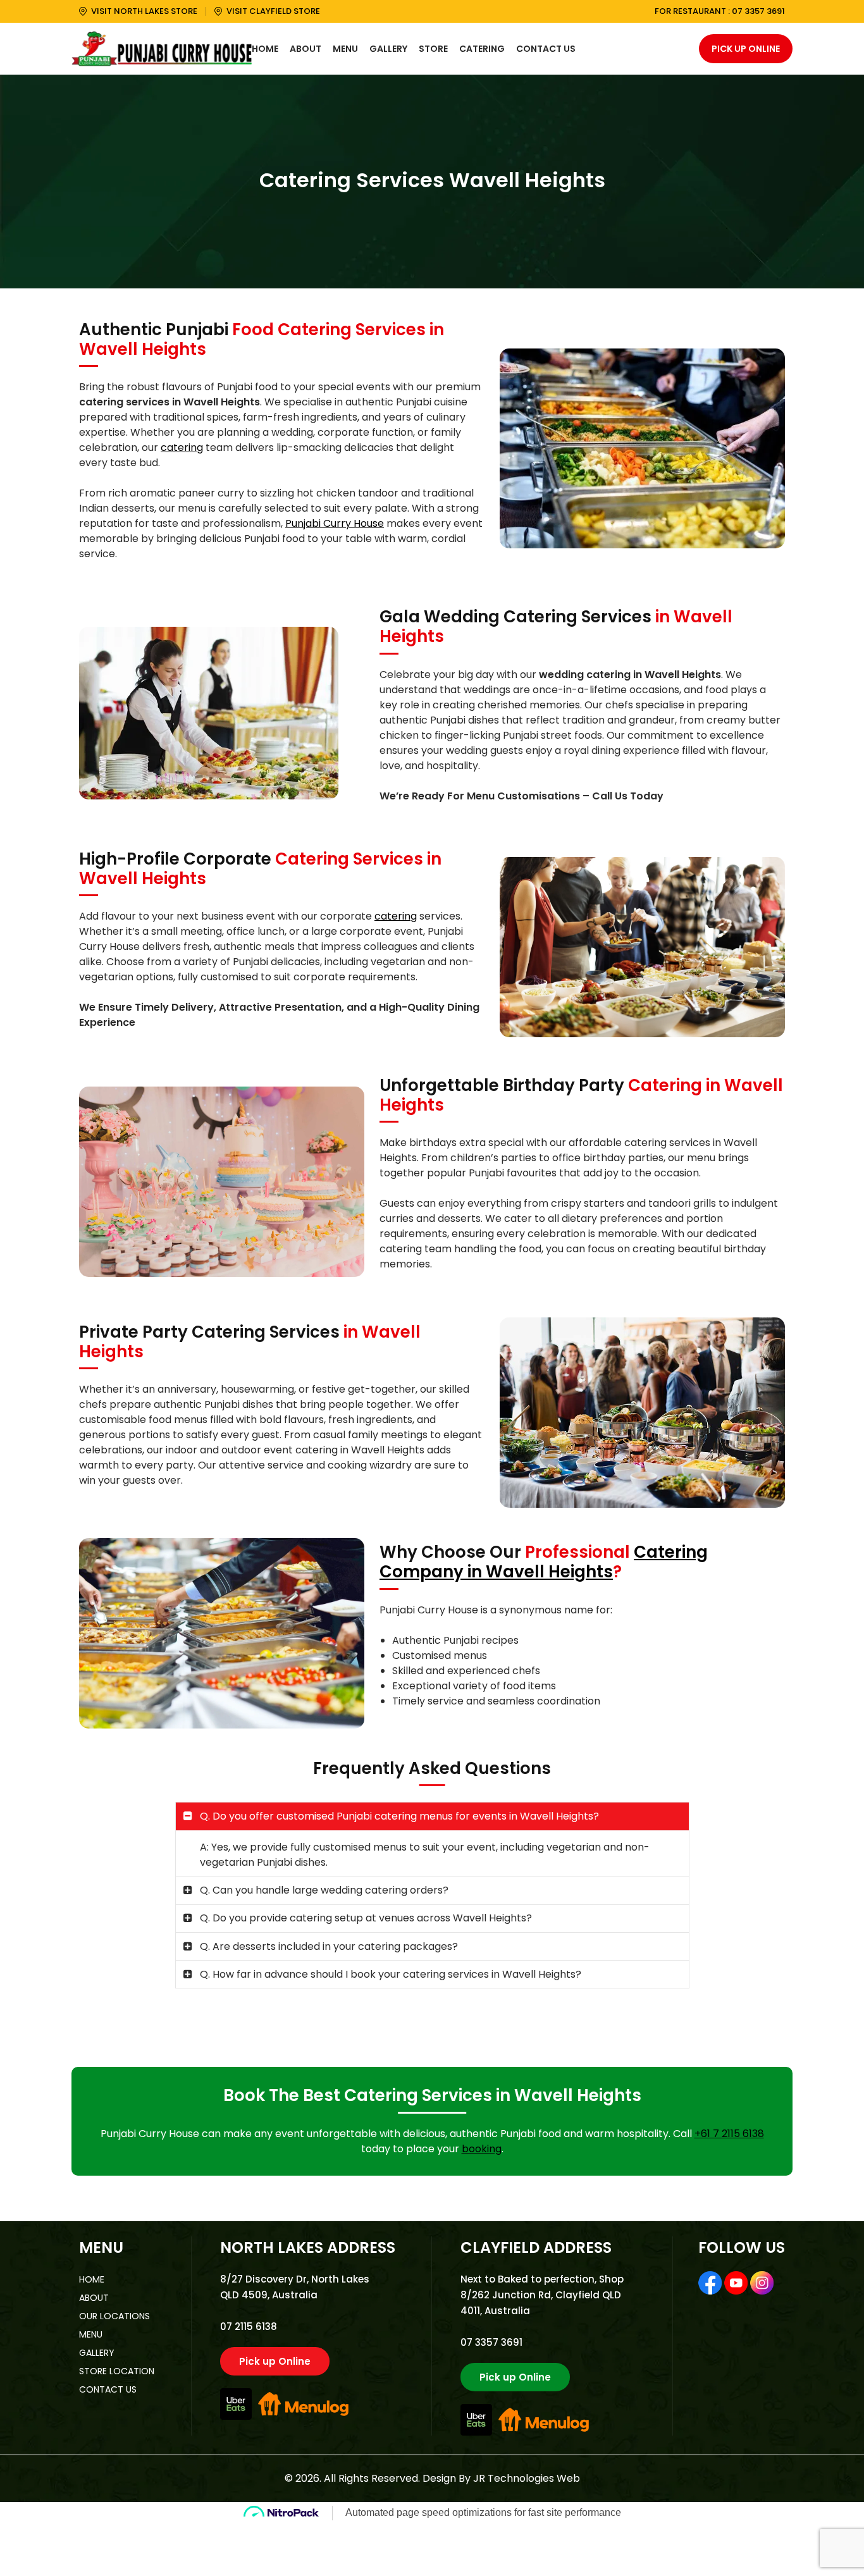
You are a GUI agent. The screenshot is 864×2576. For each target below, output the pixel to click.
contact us (108, 2389)
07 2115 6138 (249, 2326)
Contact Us (546, 49)
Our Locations (114, 2316)
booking (482, 2149)
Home (265, 49)
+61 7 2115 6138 (729, 2134)
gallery (97, 2353)
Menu (345, 49)
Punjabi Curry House (335, 523)
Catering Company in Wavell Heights (544, 1562)
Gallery (388, 49)
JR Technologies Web (527, 2478)
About (305, 49)
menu (91, 2334)
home (92, 2279)
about (94, 2298)
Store (433, 49)
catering (182, 447)
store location (117, 2371)
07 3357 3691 (758, 11)
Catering (482, 49)
